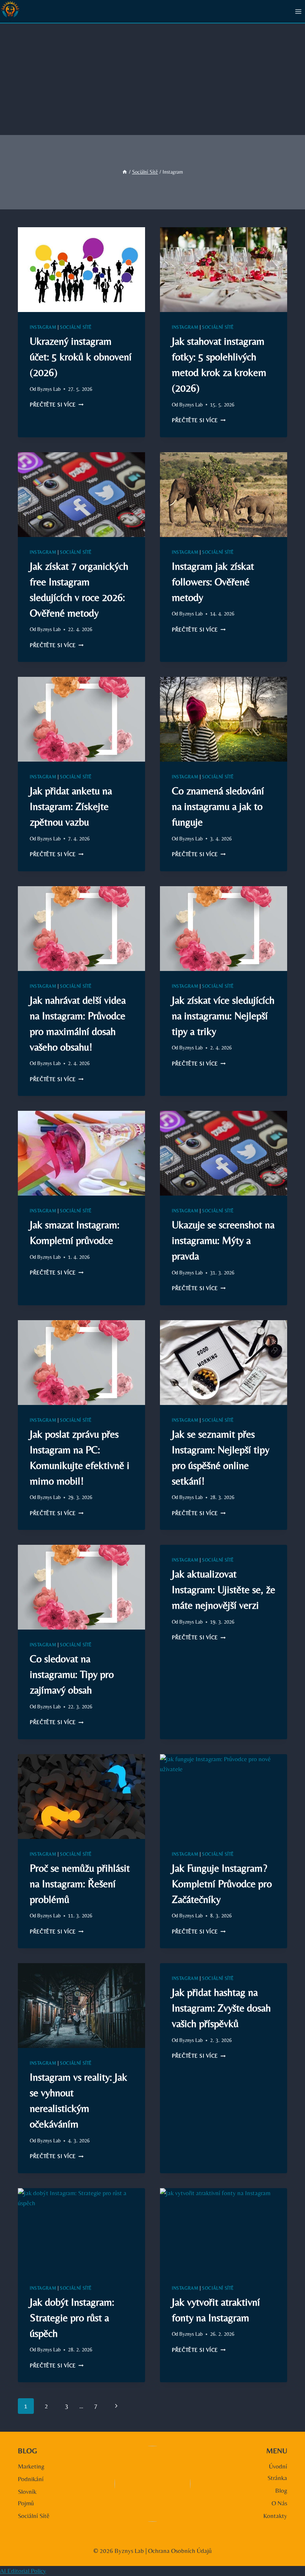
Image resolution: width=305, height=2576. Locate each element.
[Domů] (125, 172)
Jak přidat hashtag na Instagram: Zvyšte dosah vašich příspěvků (221, 2008)
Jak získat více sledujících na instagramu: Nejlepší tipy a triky (223, 1016)
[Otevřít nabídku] (298, 11)
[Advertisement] (152, 79)
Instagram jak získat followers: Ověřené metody (213, 582)
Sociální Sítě (76, 327)
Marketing (31, 2466)
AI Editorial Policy (23, 2571)
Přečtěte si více (57, 405)
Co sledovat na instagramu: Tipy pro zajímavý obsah (72, 1674)
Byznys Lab (49, 389)
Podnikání (31, 2479)
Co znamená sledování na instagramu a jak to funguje (218, 806)
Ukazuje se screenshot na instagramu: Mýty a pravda (223, 1240)
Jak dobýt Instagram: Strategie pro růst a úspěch (72, 2318)
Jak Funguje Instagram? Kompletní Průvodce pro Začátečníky (222, 1884)
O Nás (279, 2503)
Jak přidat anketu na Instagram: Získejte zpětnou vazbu (71, 806)
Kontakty (275, 2516)
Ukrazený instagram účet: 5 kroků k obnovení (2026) (81, 357)
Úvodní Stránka (277, 2472)
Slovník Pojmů (27, 2497)
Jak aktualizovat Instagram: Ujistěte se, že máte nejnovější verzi (224, 1589)
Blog (281, 2490)
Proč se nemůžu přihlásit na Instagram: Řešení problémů (80, 1884)
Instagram (43, 327)
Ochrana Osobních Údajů (180, 2551)
